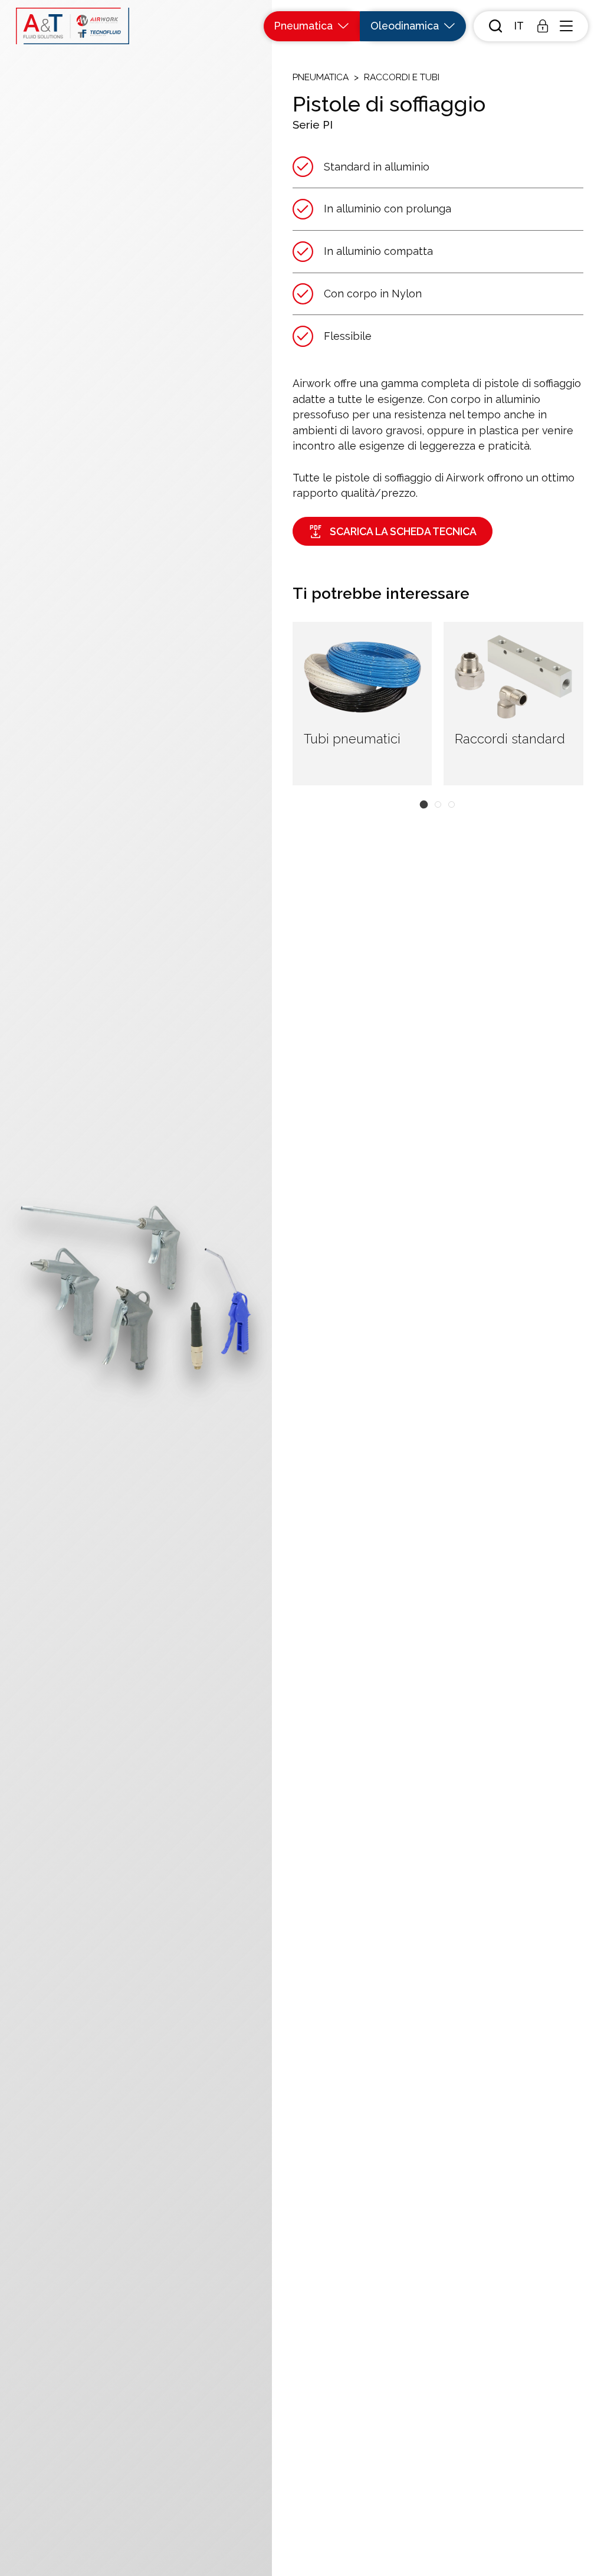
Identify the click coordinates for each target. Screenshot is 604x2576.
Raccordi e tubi (402, 77)
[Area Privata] (543, 26)
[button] (519, 26)
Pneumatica (321, 77)
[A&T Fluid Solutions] (73, 26)
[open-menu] (566, 26)
